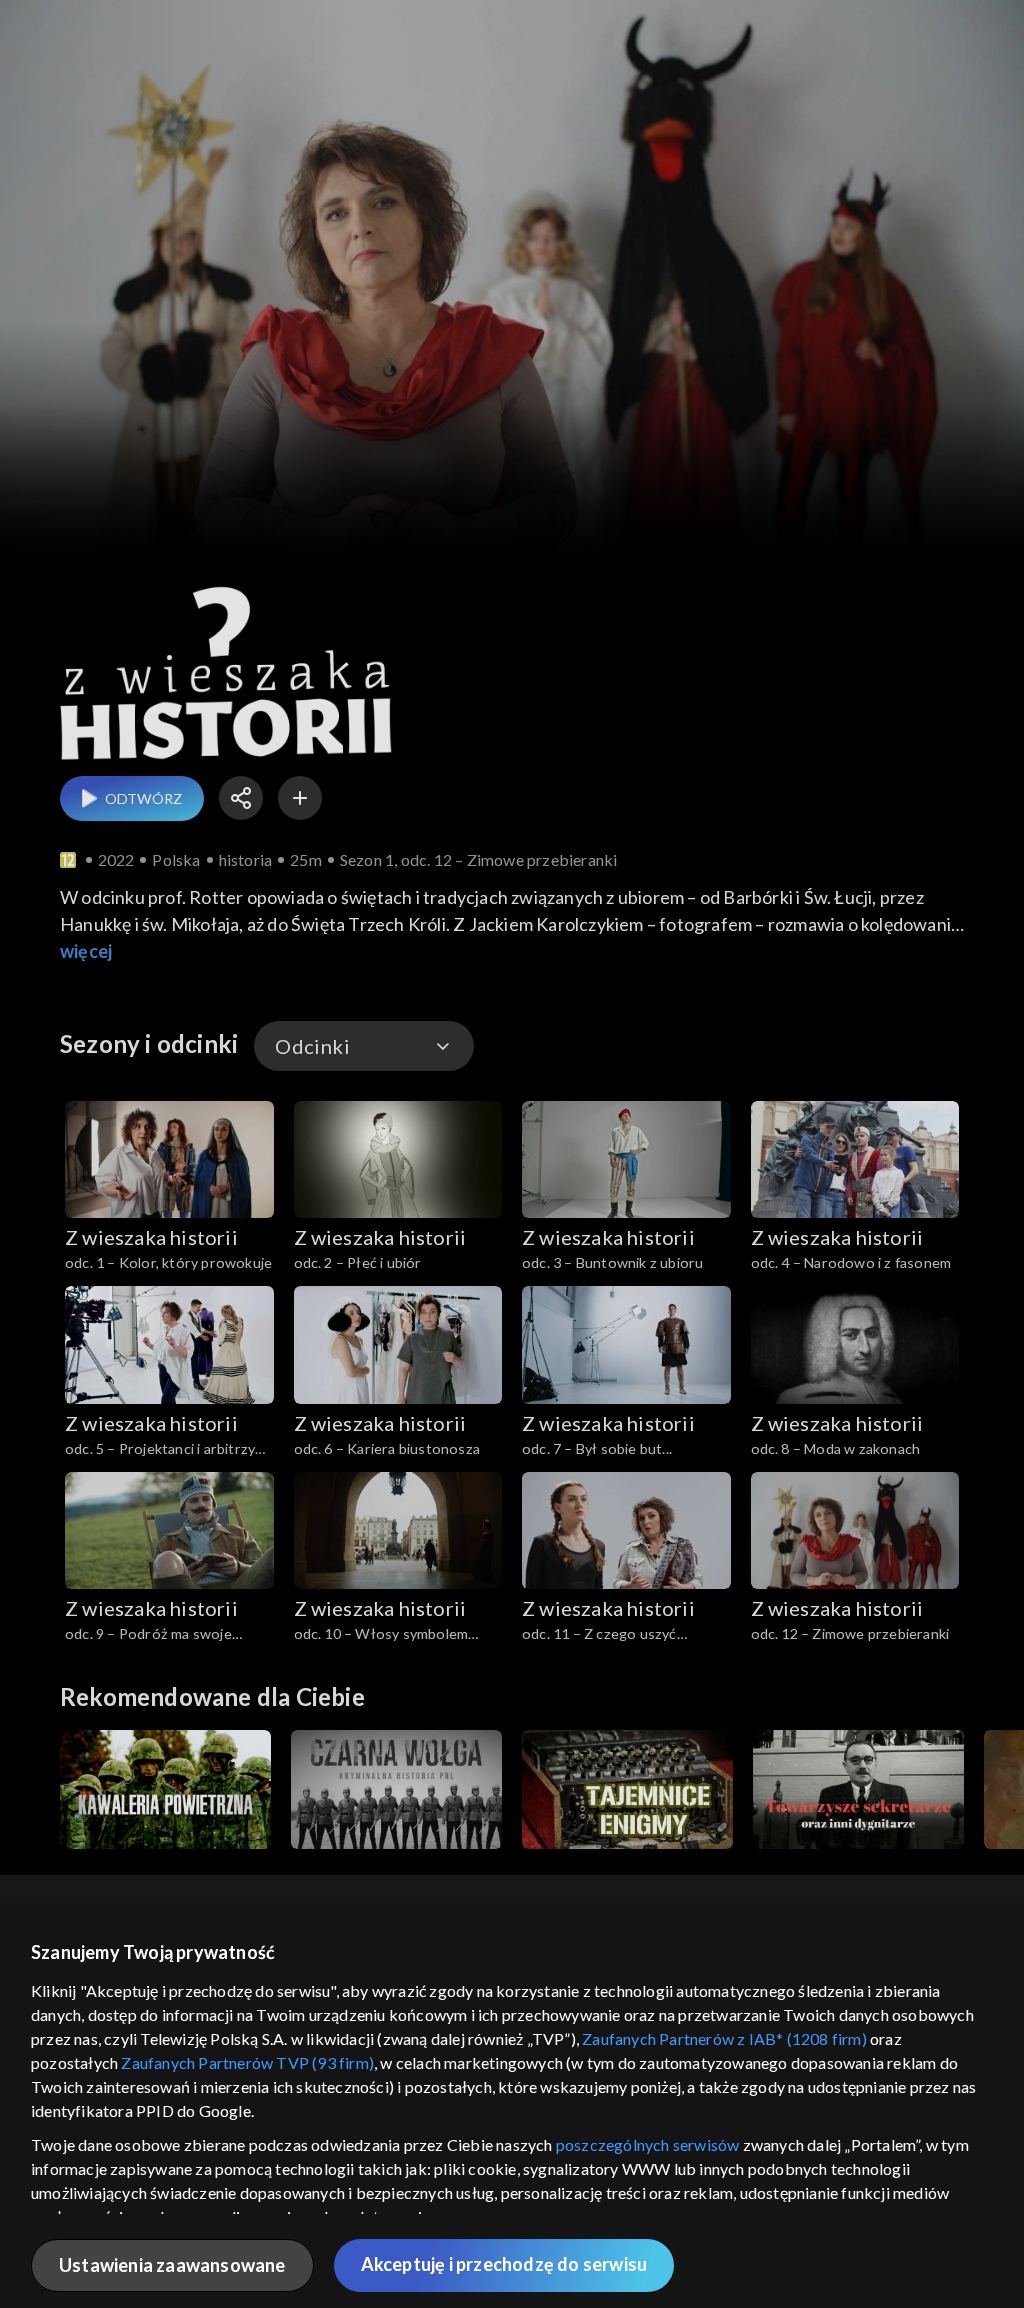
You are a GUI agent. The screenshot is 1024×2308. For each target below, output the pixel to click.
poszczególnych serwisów (648, 2144)
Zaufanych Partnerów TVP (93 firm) (247, 2062)
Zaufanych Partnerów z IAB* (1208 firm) (724, 2038)
